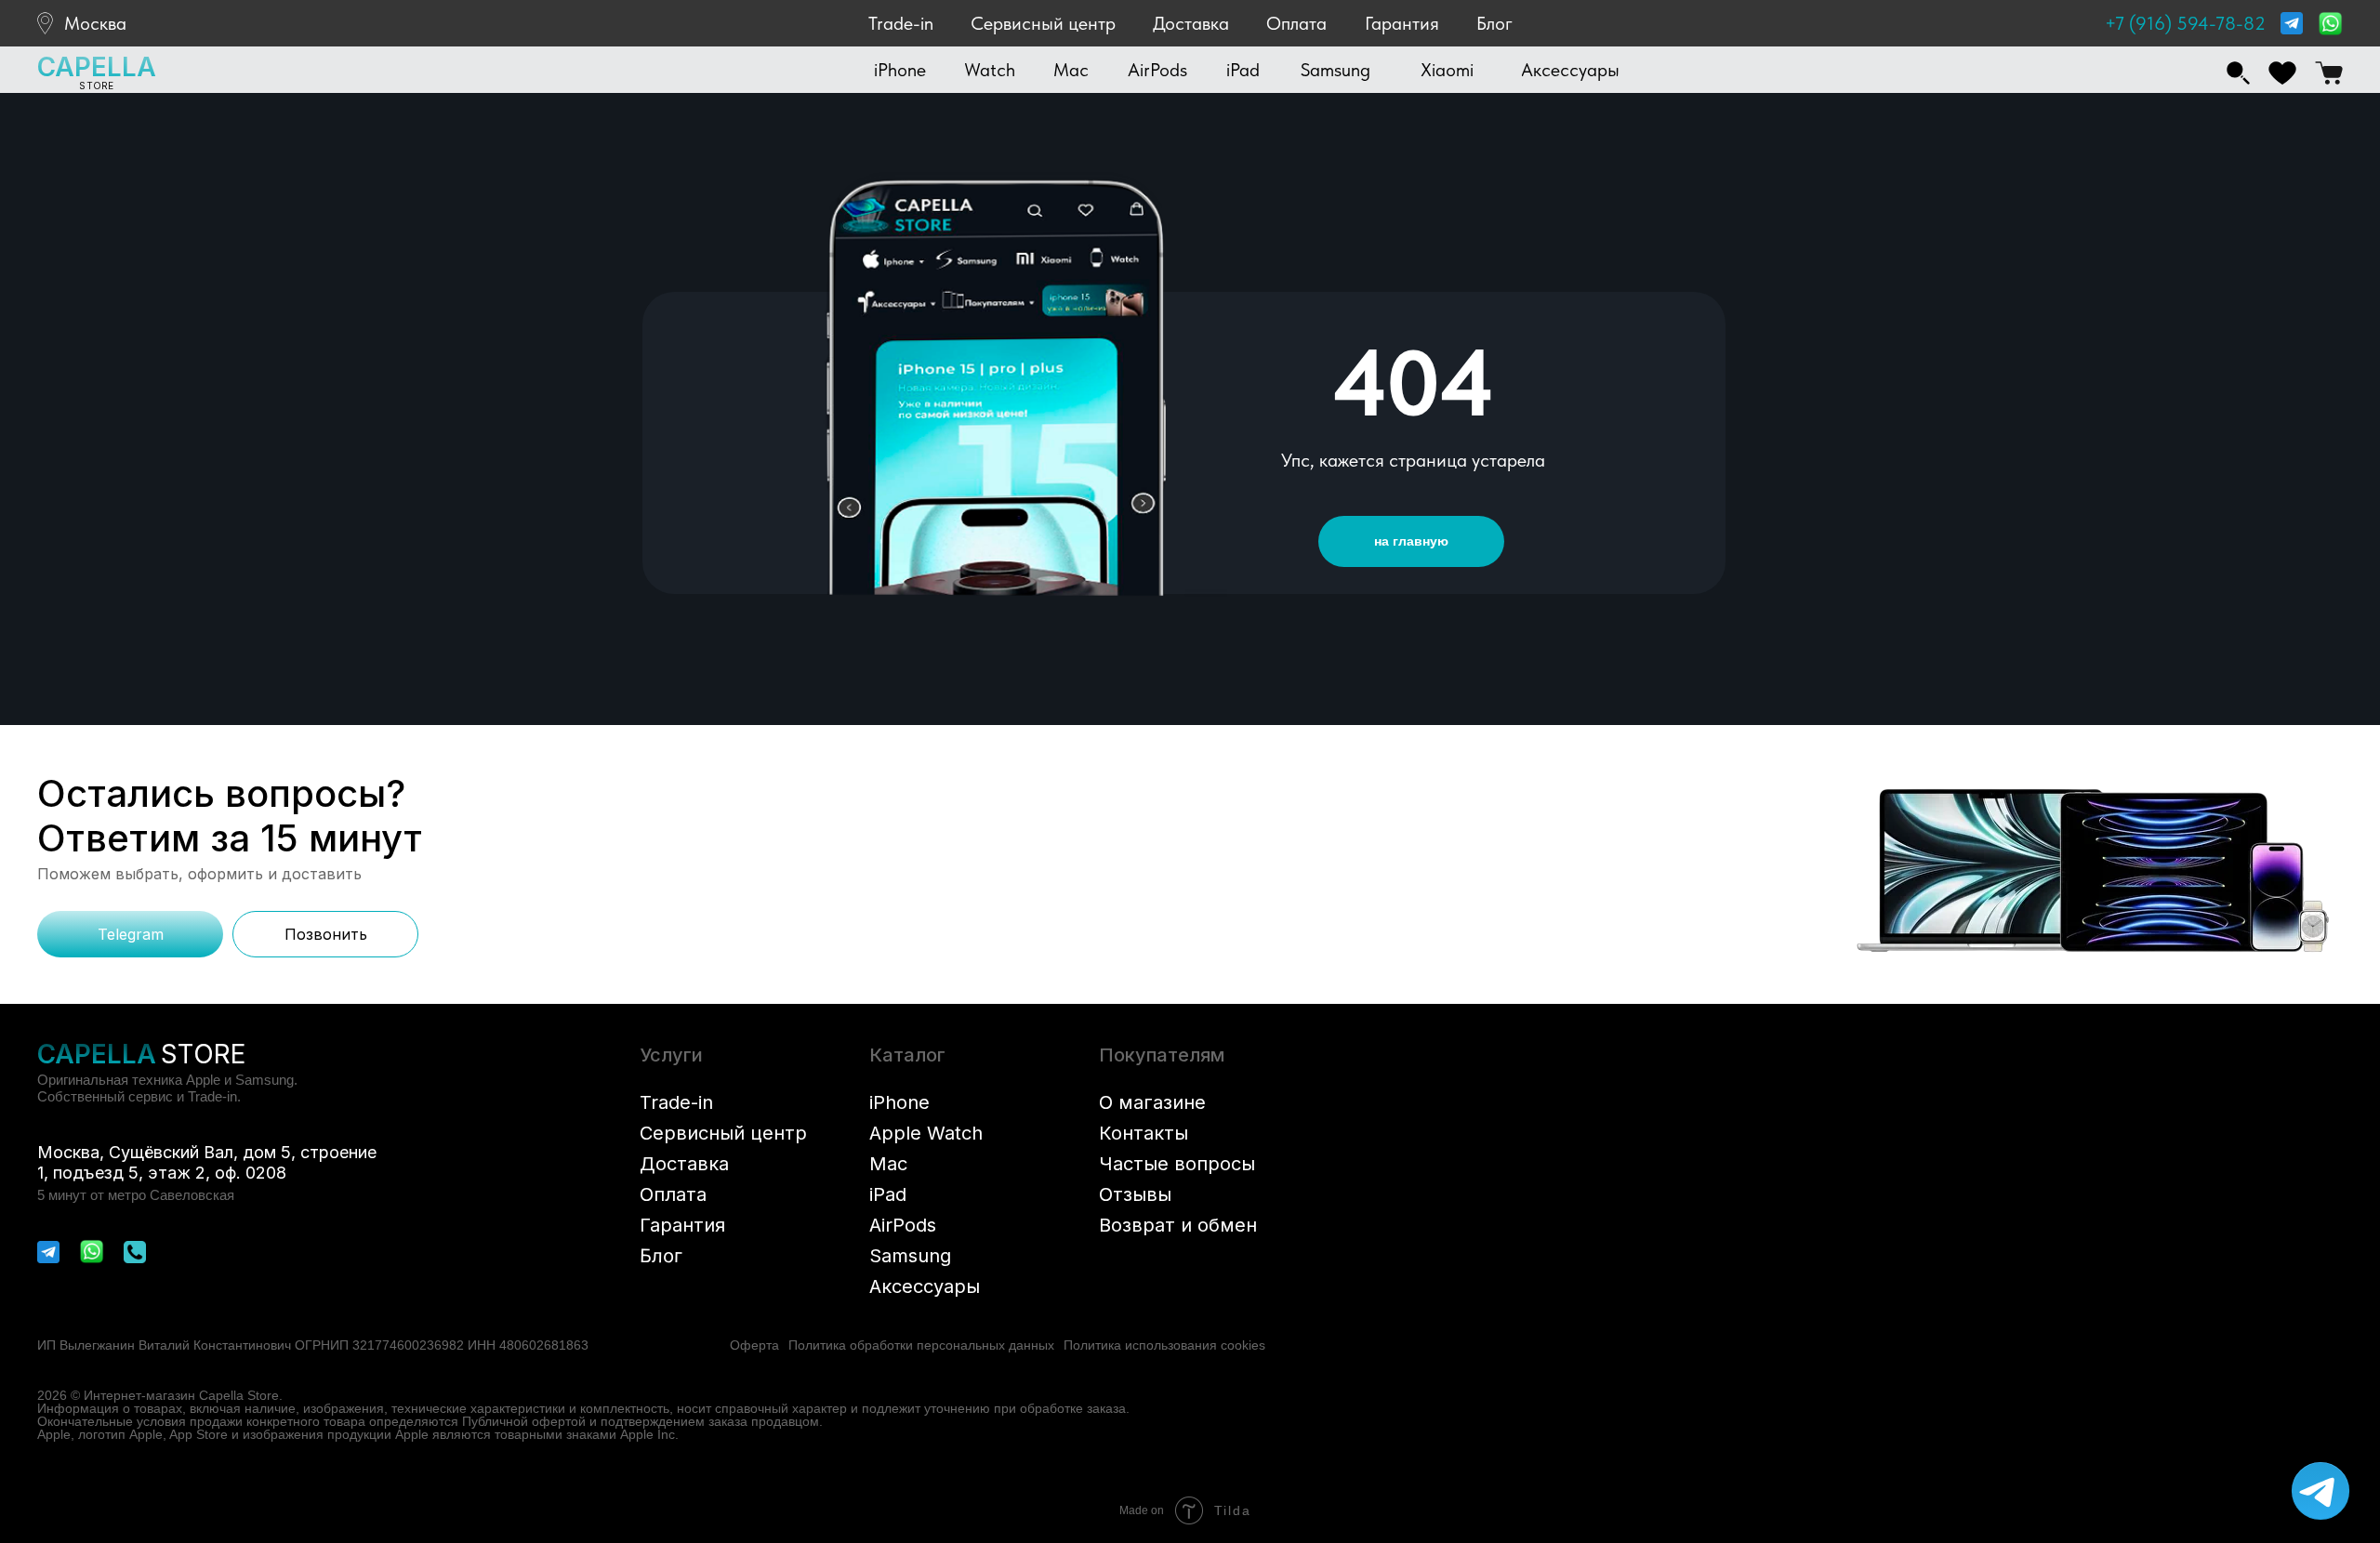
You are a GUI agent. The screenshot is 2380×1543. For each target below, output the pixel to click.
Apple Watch (926, 1133)
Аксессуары (925, 1286)
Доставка (1191, 23)
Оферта (754, 1345)
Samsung (910, 1256)
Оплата (1296, 23)
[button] (900, 70)
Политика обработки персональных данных (921, 1345)
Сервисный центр (1043, 23)
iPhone (899, 1102)
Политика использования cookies (1164, 1345)
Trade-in (901, 23)
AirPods (903, 1225)
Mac (888, 1164)
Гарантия (1402, 23)
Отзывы (1135, 1194)
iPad (888, 1194)
